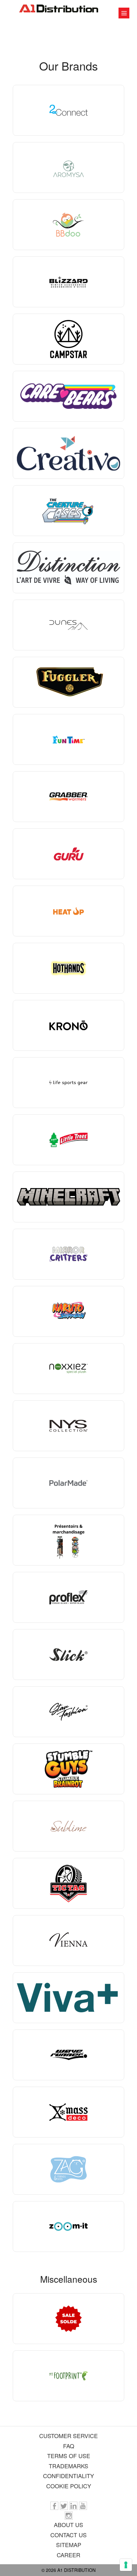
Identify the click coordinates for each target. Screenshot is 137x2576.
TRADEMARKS (68, 2466)
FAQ (69, 2446)
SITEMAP (69, 2545)
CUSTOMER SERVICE (68, 2436)
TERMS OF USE (69, 2456)
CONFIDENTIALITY (68, 2476)
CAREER (68, 2555)
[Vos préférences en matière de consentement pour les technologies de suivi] (126, 2565)
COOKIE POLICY (69, 2486)
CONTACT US (68, 2535)
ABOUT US (68, 2525)
